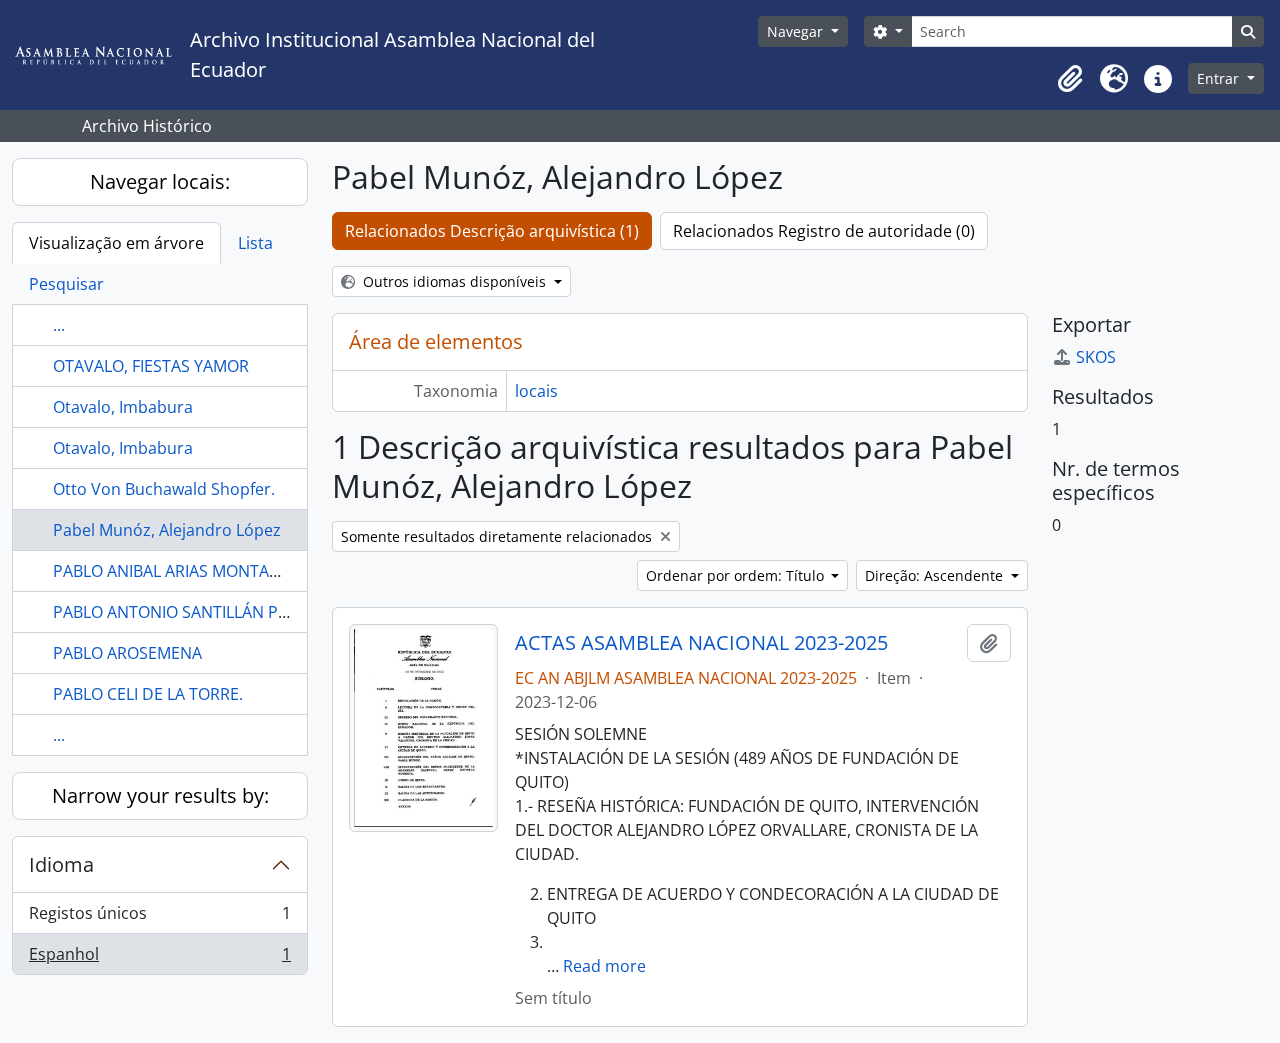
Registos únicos (159, 918)
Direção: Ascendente (936, 575)
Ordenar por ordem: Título (737, 575)
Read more (604, 966)
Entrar (1220, 78)
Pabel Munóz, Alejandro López (167, 530)
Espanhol (159, 958)
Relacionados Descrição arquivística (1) (492, 231)
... (59, 325)
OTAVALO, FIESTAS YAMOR (151, 366)
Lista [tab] (255, 243)
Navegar (797, 31)
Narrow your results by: (160, 795)
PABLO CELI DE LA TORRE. (148, 694)
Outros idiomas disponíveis (454, 281)
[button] (1070, 79)
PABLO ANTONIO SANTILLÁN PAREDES (195, 612)
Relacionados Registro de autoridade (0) (824, 231)
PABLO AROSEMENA (127, 653)
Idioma (61, 864)
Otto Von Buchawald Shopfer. (164, 489)
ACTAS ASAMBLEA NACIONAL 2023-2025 (701, 643)
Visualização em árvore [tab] (116, 243)
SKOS (1096, 357)
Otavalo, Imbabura (123, 407)
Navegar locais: (160, 181)
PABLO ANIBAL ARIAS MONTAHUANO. (192, 571)
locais (536, 391)
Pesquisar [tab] (66, 284)
